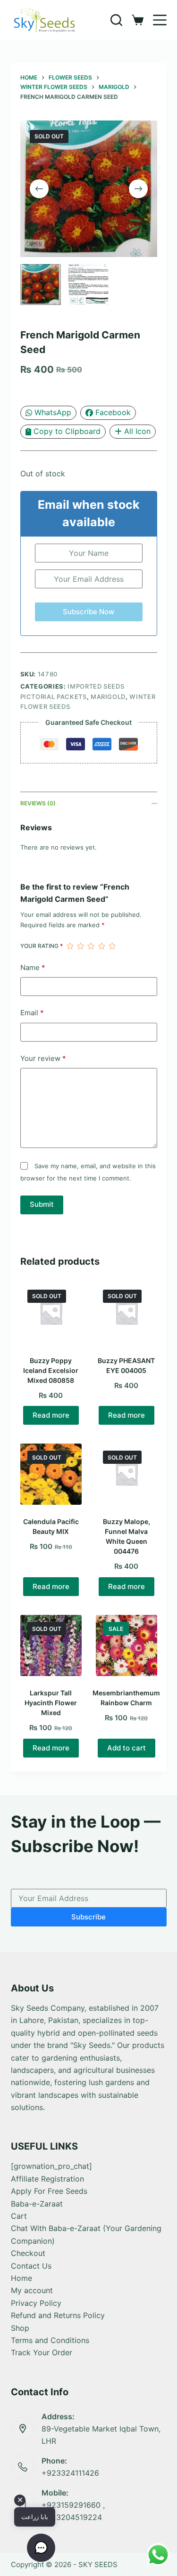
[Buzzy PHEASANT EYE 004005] (126, 1313)
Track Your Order (42, 2352)
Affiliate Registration (47, 2179)
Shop (20, 2328)
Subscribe (88, 1917)
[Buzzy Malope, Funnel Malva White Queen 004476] (126, 1474)
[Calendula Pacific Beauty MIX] (51, 1474)
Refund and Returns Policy (58, 2315)
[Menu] (160, 20)
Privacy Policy (36, 2303)
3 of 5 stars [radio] (91, 946)
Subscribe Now (88, 612)
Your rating (42, 946)
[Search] (116, 20)
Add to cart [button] (126, 1748)
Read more (51, 1415)
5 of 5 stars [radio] (112, 946)
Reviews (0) (38, 803)
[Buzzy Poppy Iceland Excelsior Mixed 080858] (51, 1313)
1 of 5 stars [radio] (70, 946)
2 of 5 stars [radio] (80, 946)
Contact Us (31, 2266)
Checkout (28, 2253)
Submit (42, 1204)
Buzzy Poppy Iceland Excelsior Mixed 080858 (51, 1370)
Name (33, 967)
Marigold (108, 697)
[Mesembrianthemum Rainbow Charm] (126, 1645)
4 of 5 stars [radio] (101, 946)
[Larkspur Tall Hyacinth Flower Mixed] (51, 1645)
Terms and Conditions (50, 2340)
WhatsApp (53, 412)
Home (21, 2278)
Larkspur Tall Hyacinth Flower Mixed (51, 1703)
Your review (43, 1058)
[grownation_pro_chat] (51, 2166)
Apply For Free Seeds (49, 2191)
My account (32, 2290)
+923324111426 (70, 2473)
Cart (19, 2216)
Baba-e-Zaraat (37, 2204)
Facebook (113, 412)
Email (32, 1013)
